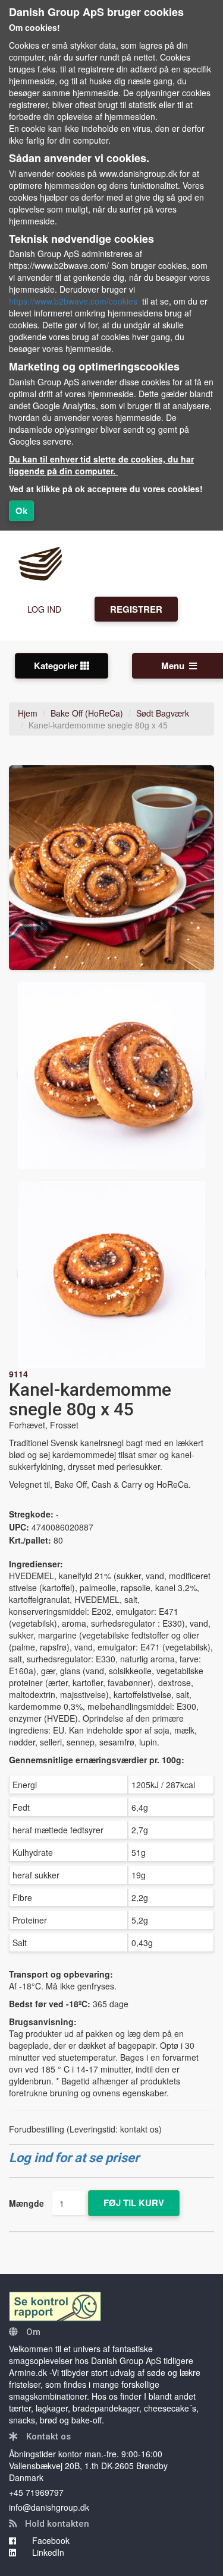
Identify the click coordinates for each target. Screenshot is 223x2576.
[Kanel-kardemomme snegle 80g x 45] (111, 868)
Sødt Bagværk (163, 713)
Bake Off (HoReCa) (87, 713)
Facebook (50, 2540)
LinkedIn (47, 2552)
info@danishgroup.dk (49, 2507)
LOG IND (44, 609)
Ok (21, 511)
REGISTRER (136, 609)
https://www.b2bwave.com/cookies (73, 301)
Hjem (28, 713)
